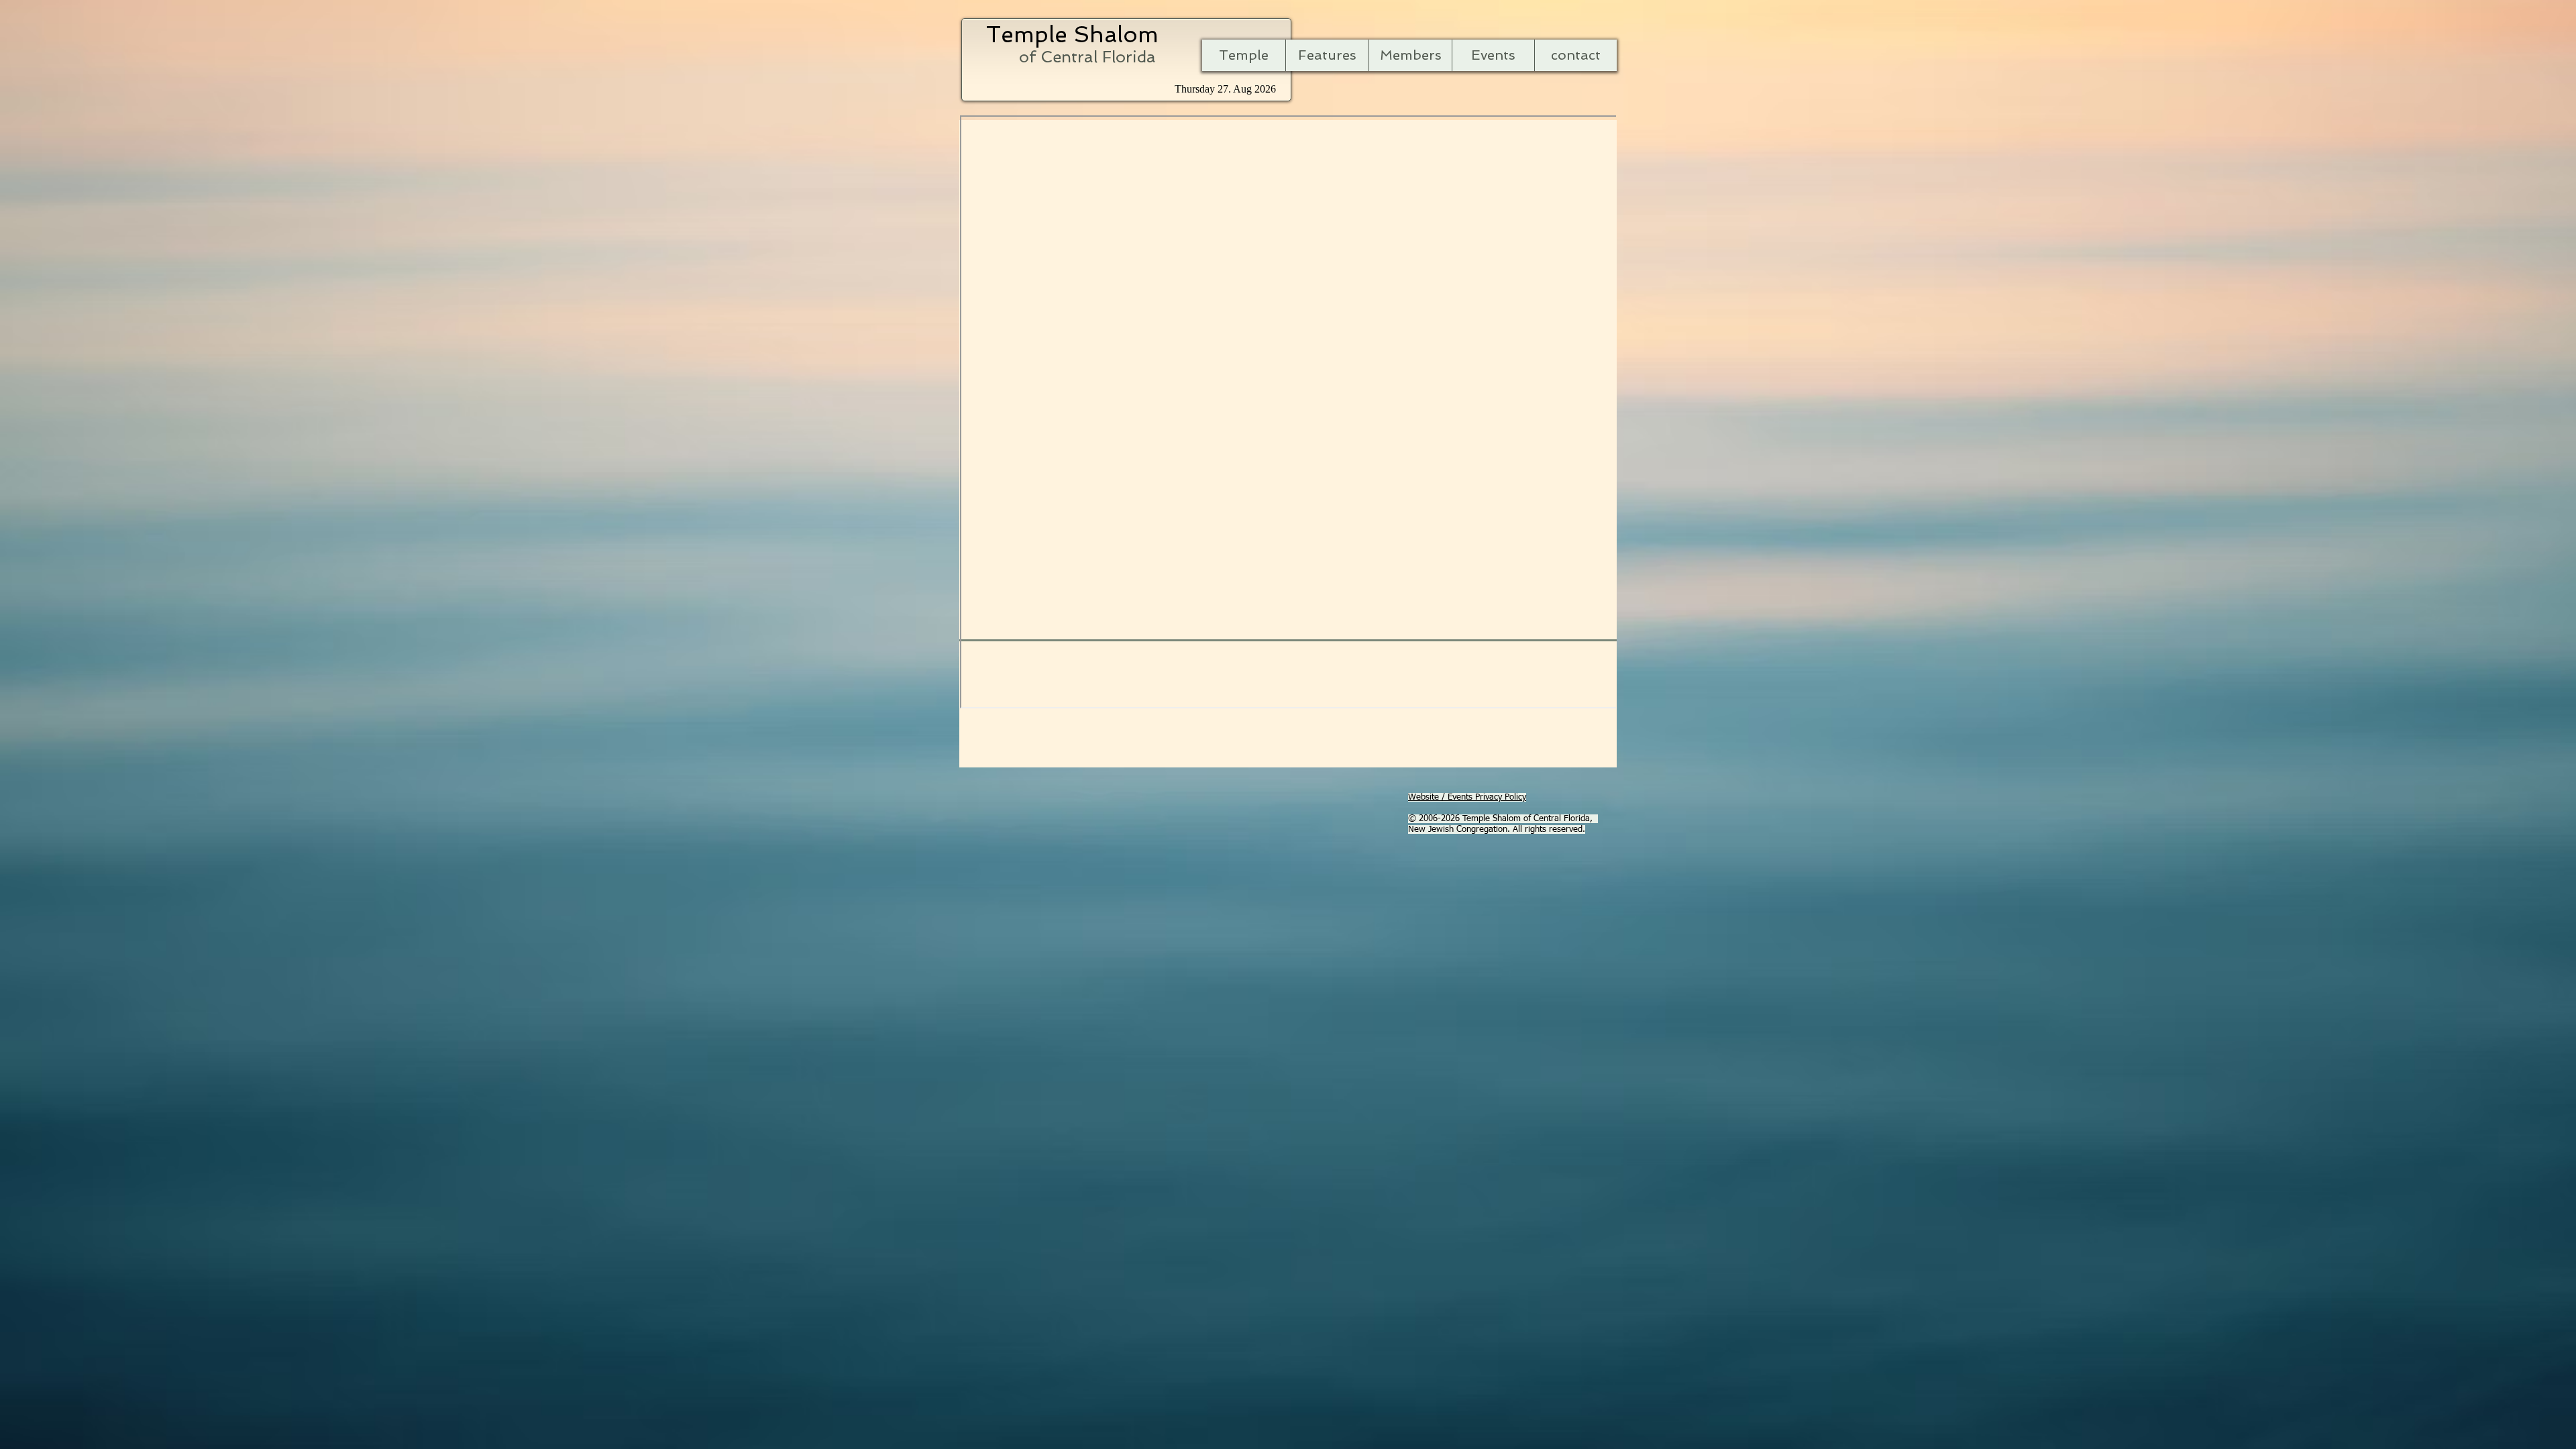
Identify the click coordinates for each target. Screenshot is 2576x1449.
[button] (1327, 55)
